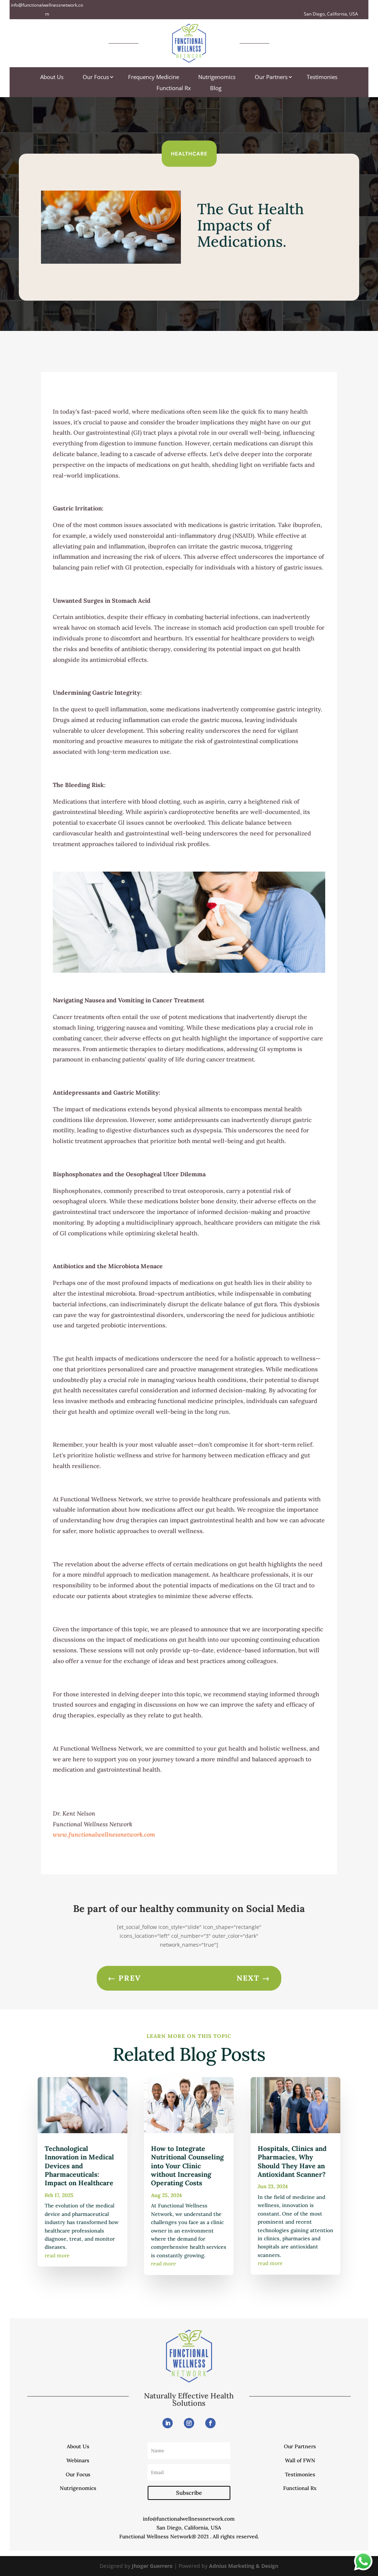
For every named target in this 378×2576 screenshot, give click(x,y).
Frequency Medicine (154, 77)
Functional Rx (174, 88)
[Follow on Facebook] (210, 2423)
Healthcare (189, 153)
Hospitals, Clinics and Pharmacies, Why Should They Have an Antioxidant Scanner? (292, 2161)
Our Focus (96, 77)
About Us (52, 77)
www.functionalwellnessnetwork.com (104, 1834)
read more (57, 2255)
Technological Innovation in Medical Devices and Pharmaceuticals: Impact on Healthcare (79, 2166)
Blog (216, 88)
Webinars (78, 2460)
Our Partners (271, 77)
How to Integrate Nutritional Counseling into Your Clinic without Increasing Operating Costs (187, 2166)
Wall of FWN (300, 2460)
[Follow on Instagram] (189, 2423)
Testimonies (322, 77)
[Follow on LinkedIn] (168, 2423)
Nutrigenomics (217, 77)
